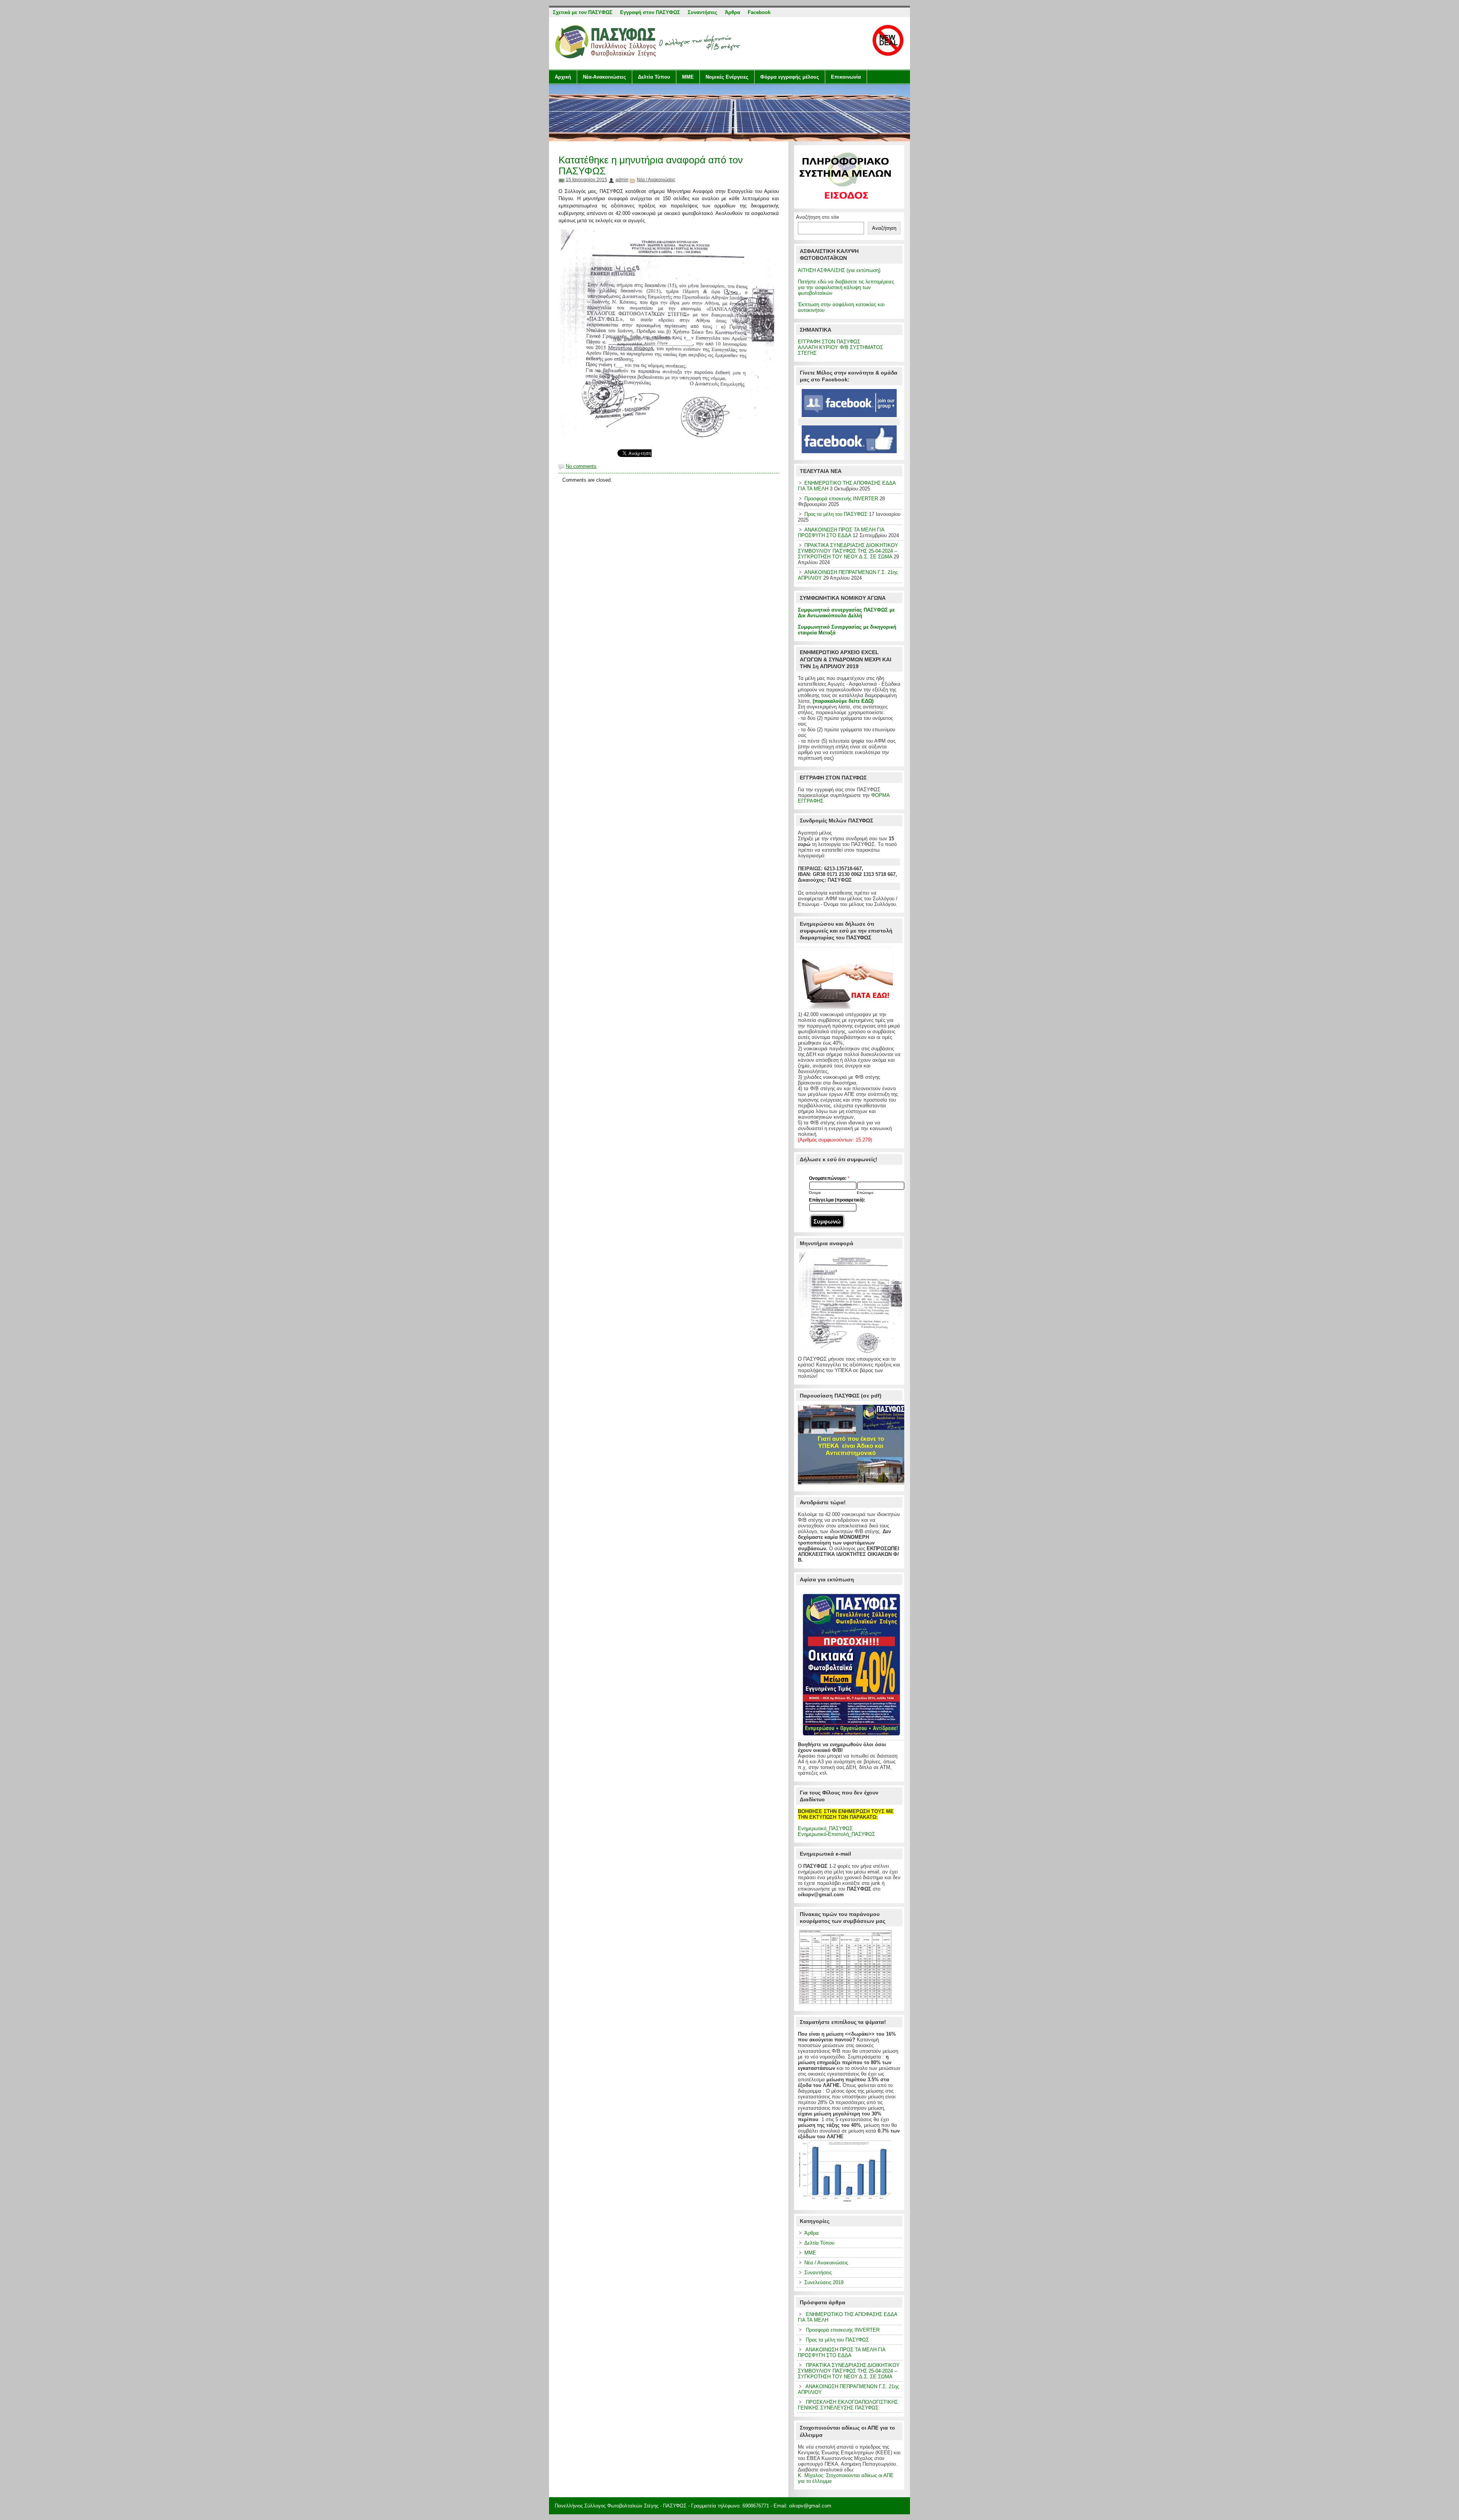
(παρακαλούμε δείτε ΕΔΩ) (843, 701)
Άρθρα (812, 2233)
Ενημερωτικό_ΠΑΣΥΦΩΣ (825, 1828)
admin (622, 180)
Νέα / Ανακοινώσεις (656, 180)
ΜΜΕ (688, 77)
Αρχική (563, 77)
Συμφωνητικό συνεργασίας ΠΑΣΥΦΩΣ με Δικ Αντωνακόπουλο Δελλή (846, 613)
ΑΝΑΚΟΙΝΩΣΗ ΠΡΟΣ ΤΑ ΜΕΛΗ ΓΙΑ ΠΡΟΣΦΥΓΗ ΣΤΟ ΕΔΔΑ (841, 533)
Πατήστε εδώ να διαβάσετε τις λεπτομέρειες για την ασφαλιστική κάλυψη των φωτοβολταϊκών (846, 287)
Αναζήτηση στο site (817, 217)
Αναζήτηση (884, 228)
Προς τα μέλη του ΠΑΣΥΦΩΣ (836, 514)
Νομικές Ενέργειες (727, 77)
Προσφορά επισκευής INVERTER (841, 499)
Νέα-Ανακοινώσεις (604, 77)
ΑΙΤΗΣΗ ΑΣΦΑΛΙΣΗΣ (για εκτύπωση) (839, 270)
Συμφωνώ (827, 1221)
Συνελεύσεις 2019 (824, 2282)
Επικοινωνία (846, 77)
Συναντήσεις (818, 2273)
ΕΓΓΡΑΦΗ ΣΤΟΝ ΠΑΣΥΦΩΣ (829, 342)
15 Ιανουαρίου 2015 (586, 180)
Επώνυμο (865, 1193)
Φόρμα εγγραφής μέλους (790, 77)
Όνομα (815, 1193)
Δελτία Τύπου (654, 77)
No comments (581, 466)
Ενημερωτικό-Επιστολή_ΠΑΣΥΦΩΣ (836, 1834)
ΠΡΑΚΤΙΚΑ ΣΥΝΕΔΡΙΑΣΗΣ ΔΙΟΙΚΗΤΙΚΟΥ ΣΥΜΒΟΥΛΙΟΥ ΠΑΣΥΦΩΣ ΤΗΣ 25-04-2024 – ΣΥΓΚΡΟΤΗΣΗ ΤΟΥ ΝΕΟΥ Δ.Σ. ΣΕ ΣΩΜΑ (848, 551)
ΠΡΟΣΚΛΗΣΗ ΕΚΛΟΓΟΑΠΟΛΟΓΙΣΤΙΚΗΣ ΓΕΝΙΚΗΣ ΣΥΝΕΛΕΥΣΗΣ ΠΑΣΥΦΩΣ (848, 2405)
